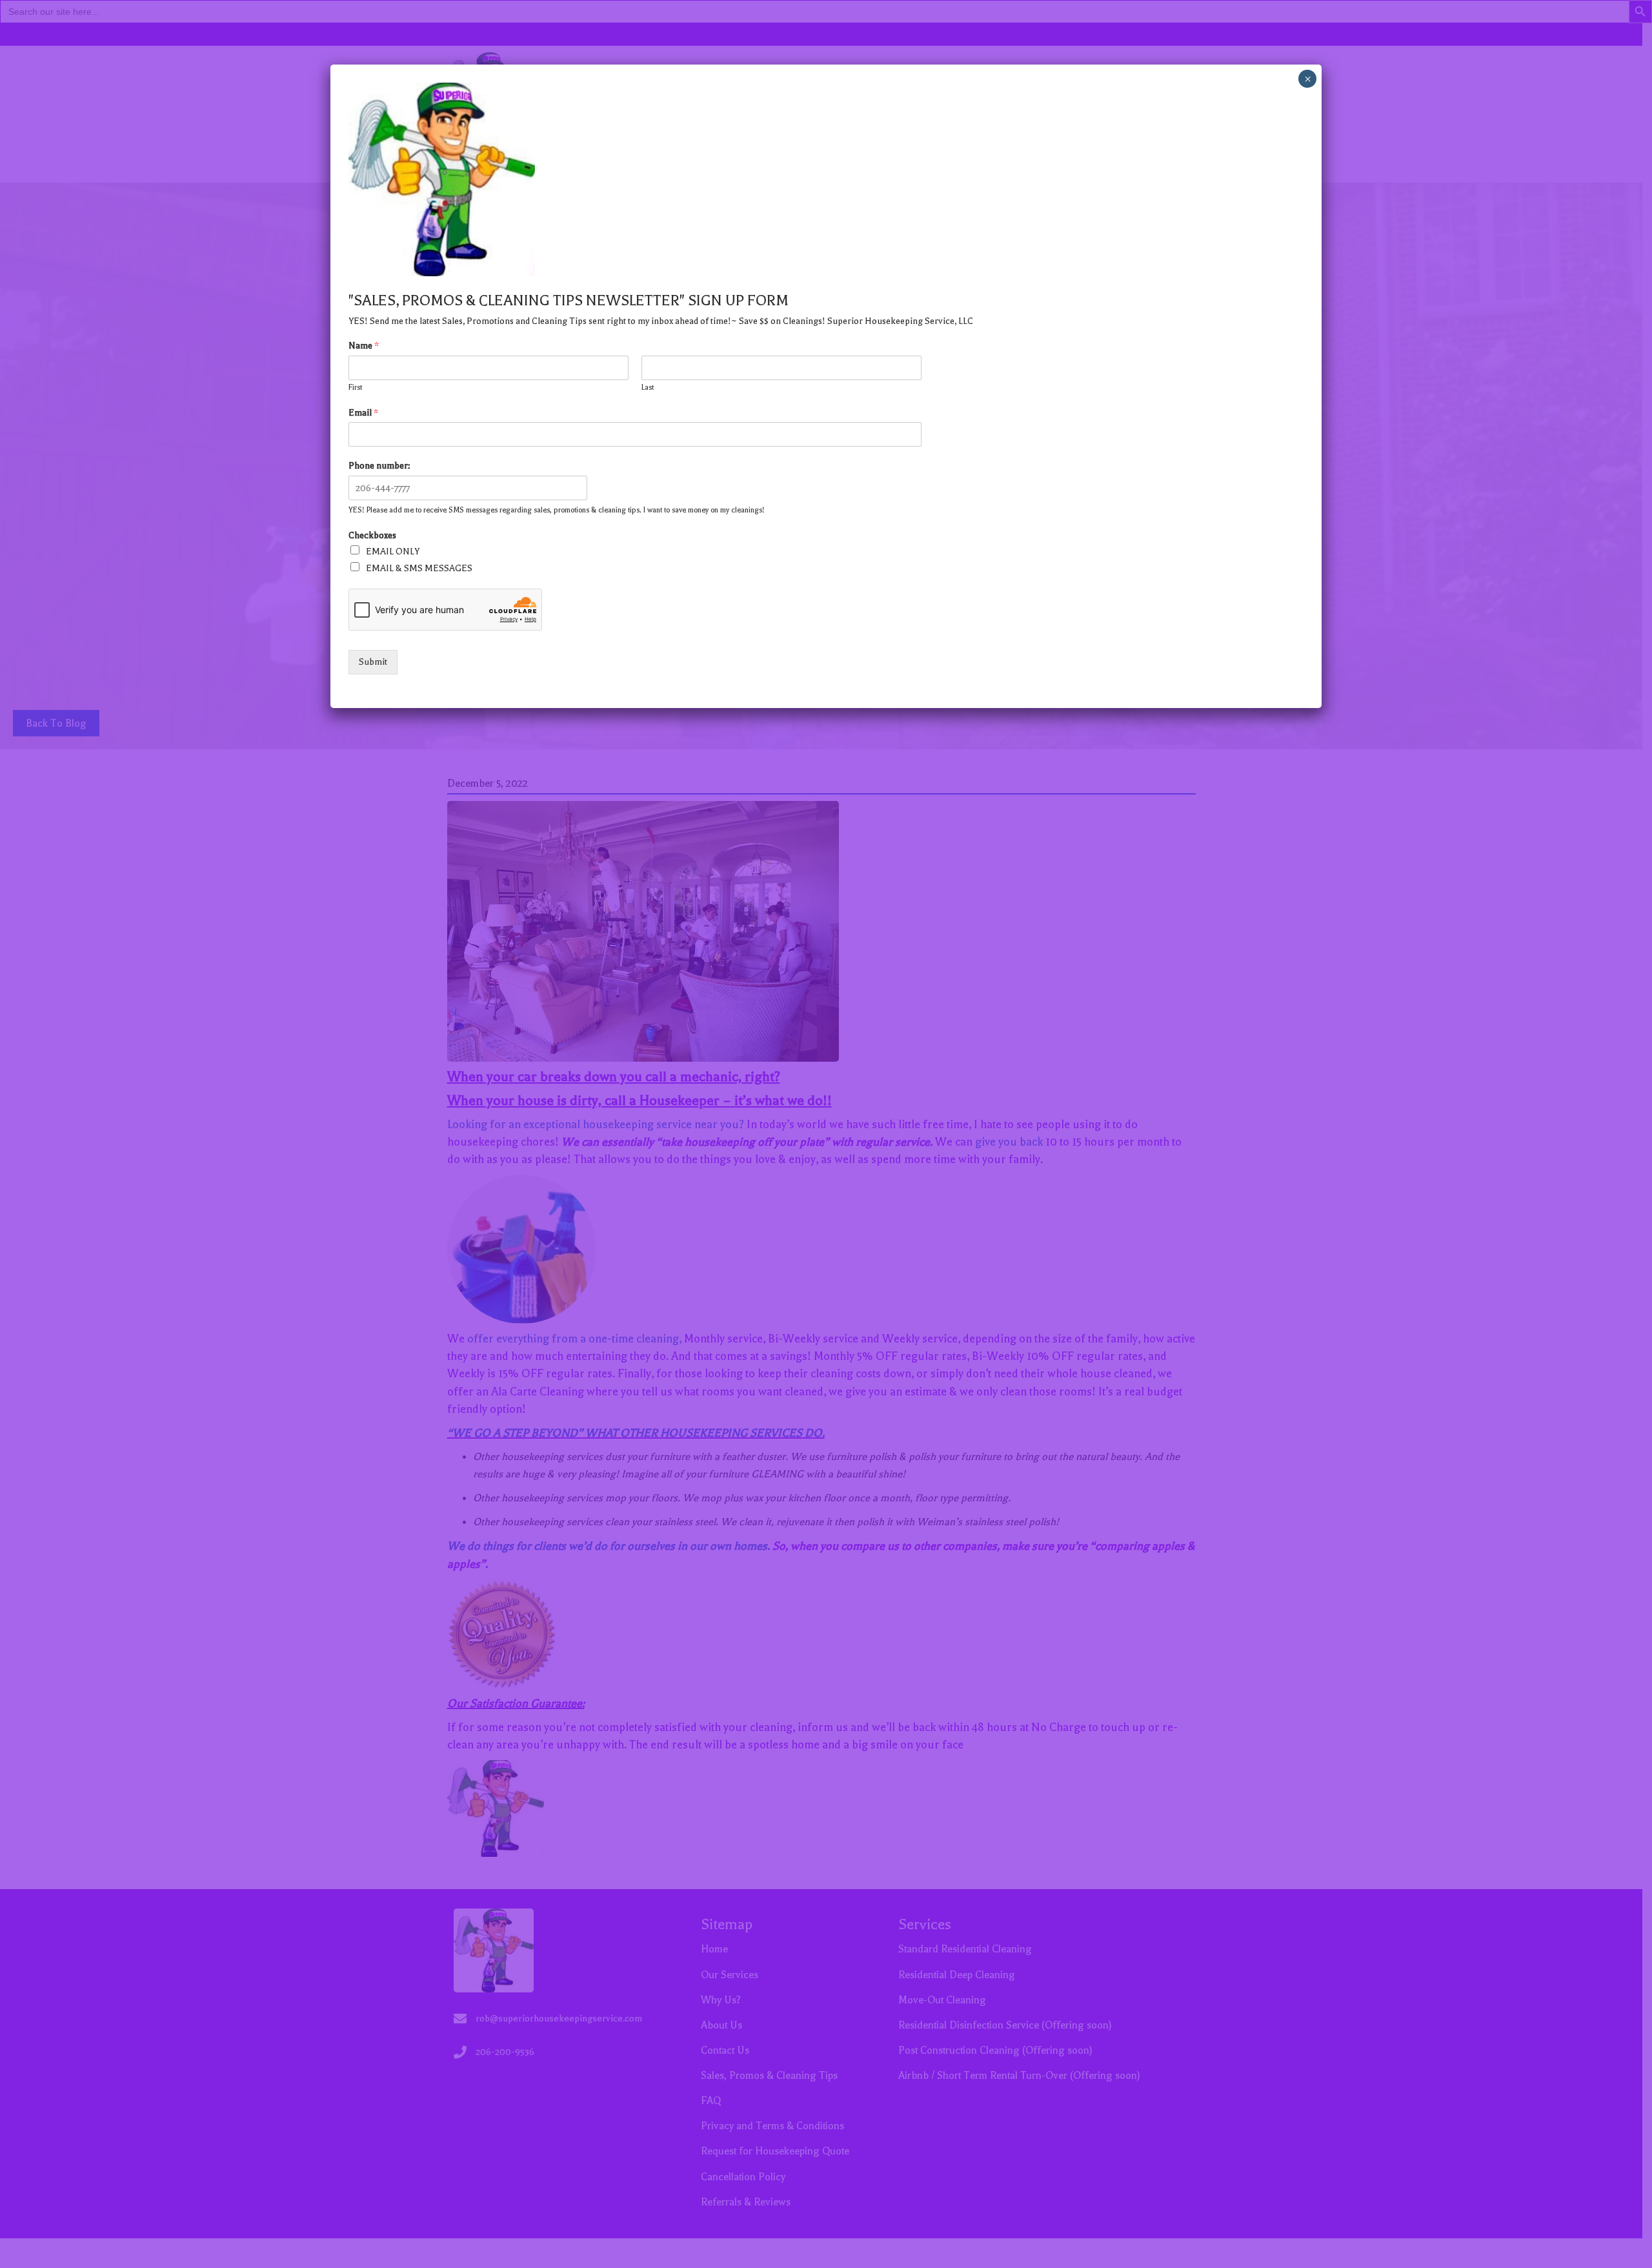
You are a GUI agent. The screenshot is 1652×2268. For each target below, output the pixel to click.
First (355, 388)
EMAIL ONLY (393, 552)
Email (363, 413)
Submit (373, 662)
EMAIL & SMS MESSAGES (419, 568)
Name (364, 346)
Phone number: (379, 466)
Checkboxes (372, 535)
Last (648, 388)
